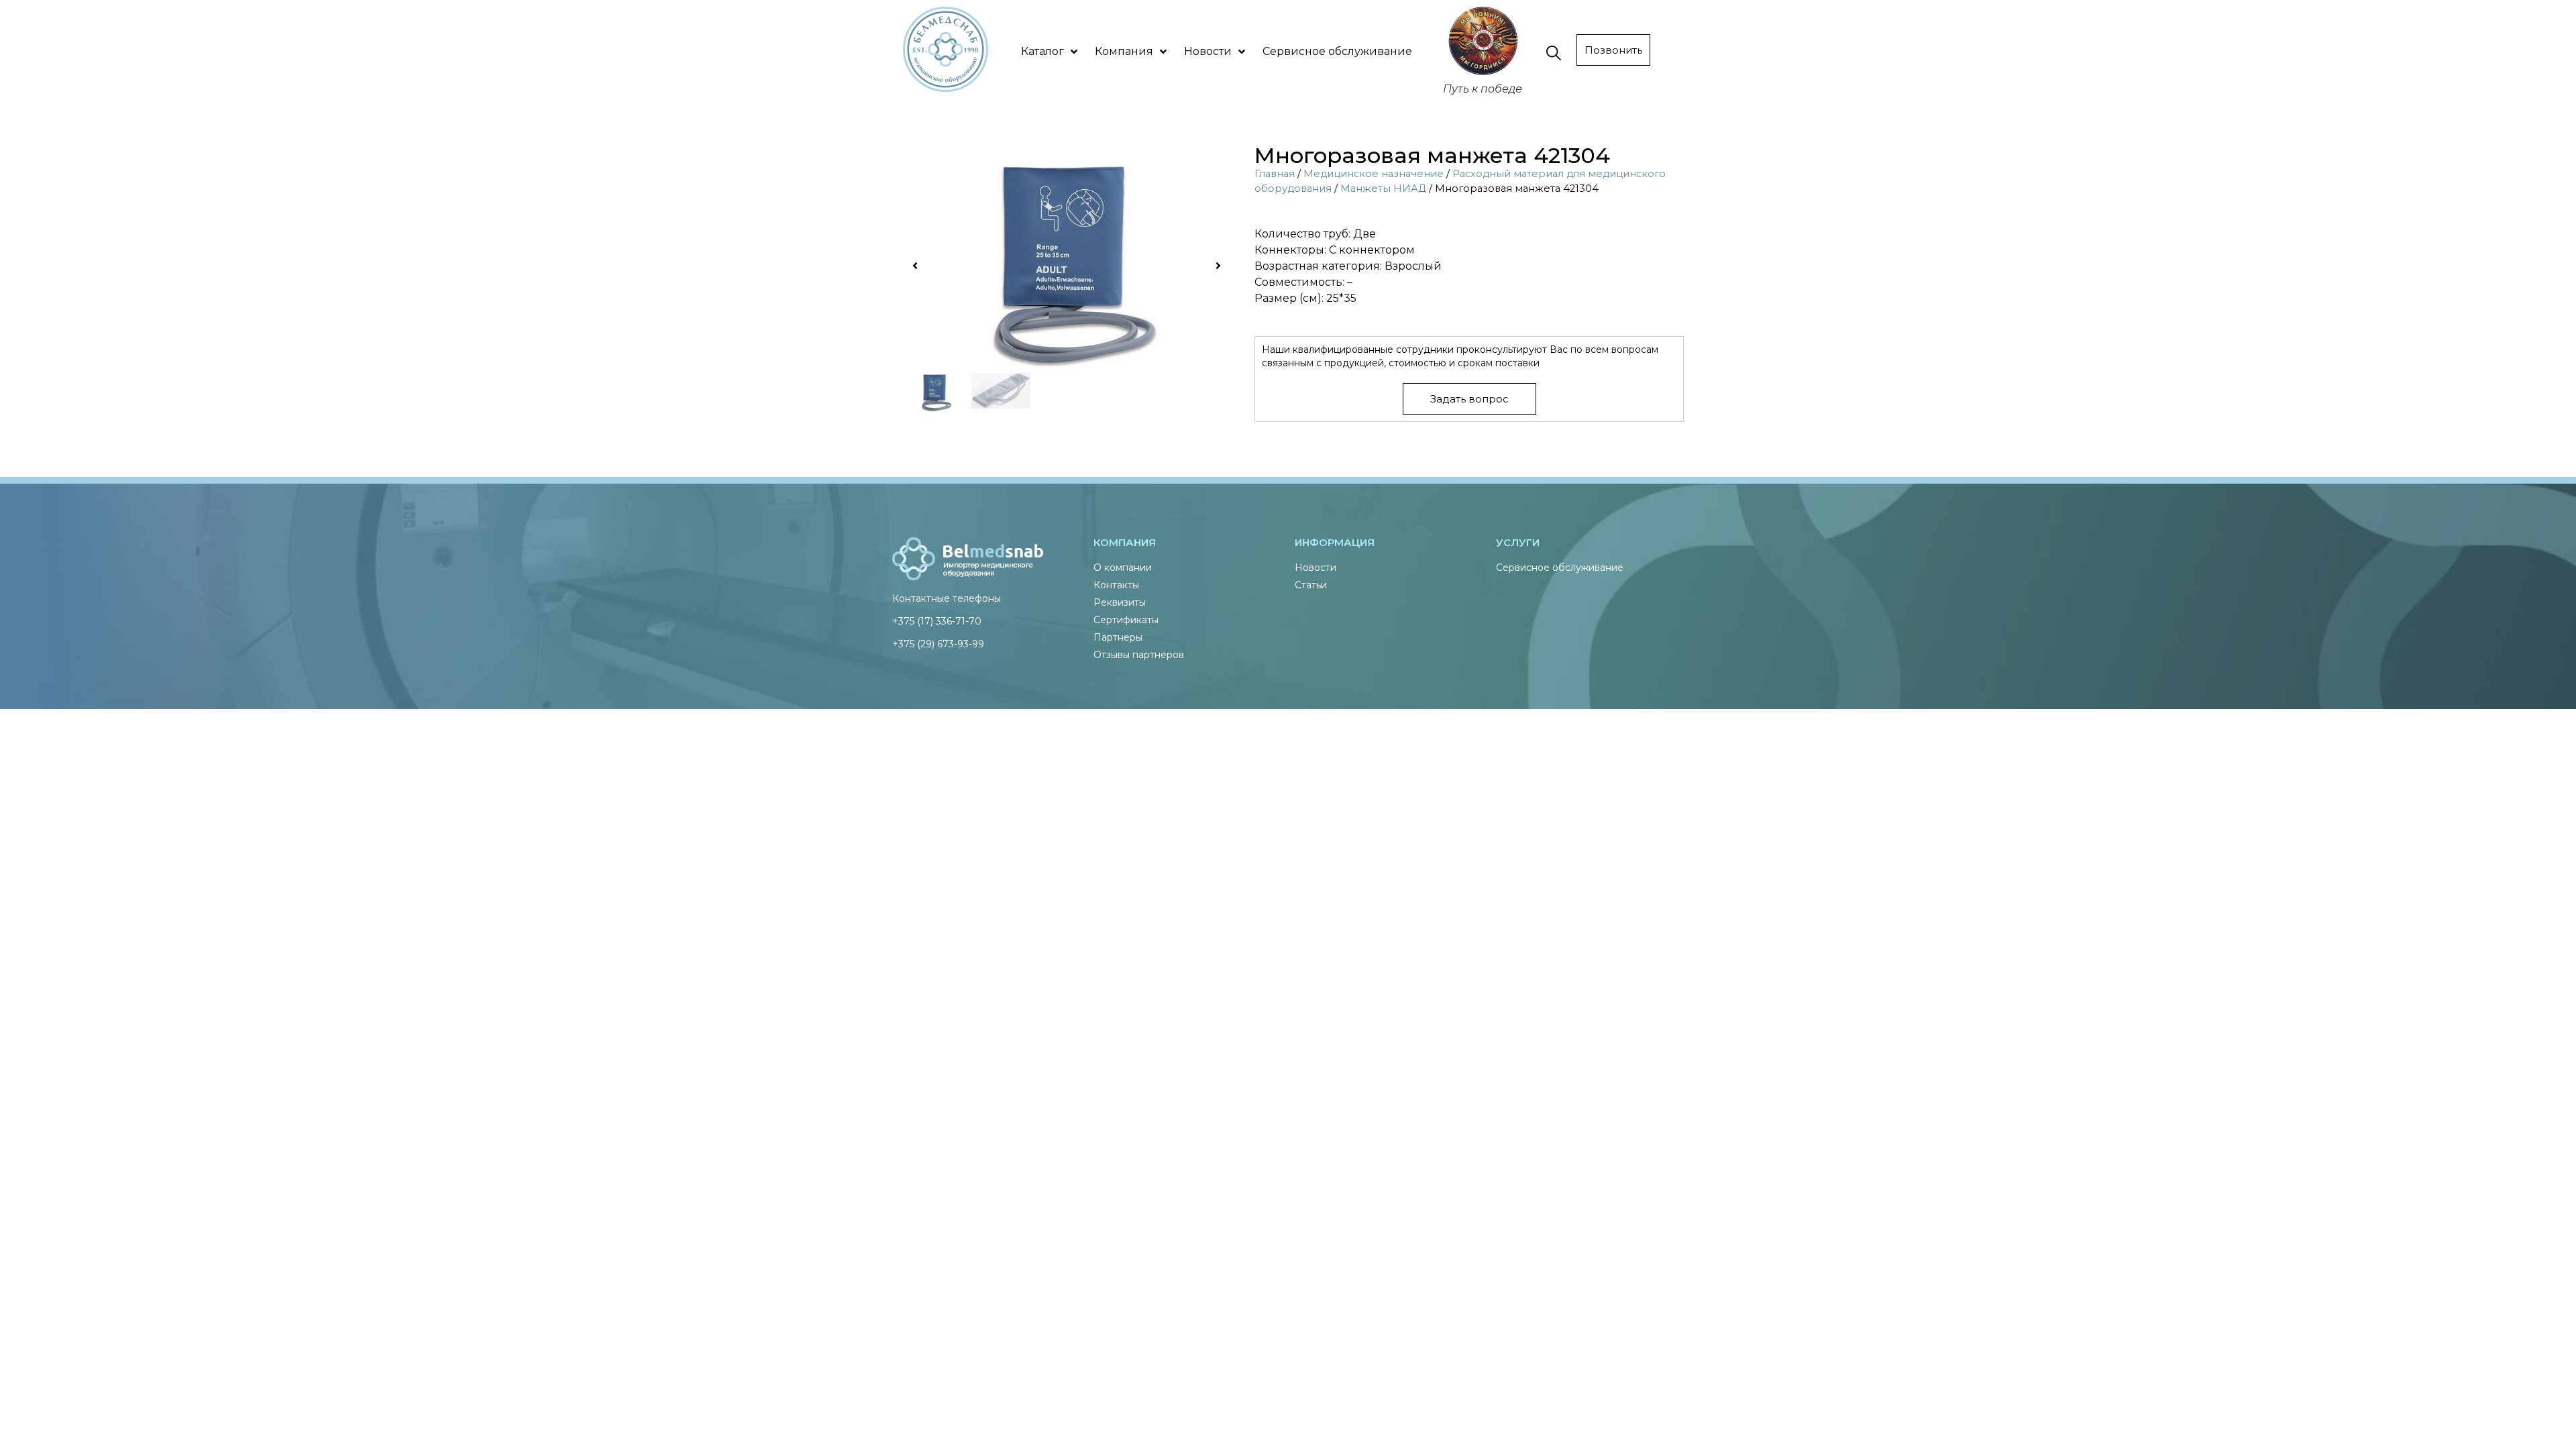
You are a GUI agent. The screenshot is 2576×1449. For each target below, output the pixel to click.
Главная (1275, 174)
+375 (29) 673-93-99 (938, 644)
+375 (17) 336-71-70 (937, 621)
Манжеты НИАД (1383, 189)
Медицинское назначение (1374, 174)
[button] (915, 266)
